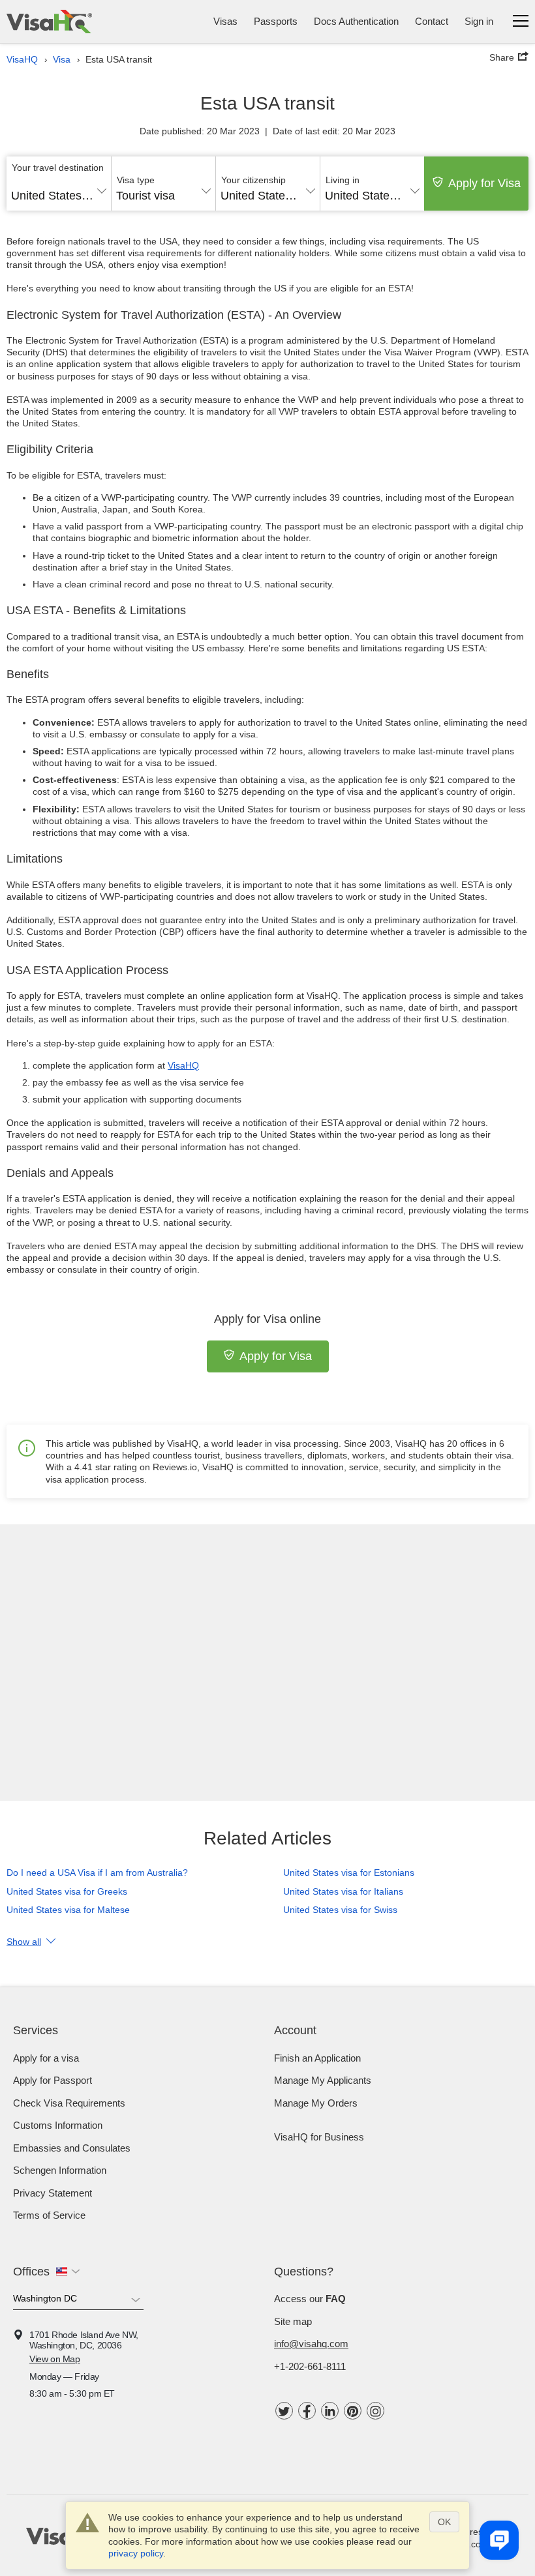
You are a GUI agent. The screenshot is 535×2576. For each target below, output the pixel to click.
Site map (293, 2321)
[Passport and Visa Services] (49, 22)
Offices (31, 2272)
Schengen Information (60, 2170)
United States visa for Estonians (349, 1873)
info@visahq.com (311, 2344)
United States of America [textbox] (59, 196)
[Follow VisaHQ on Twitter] (284, 2411)
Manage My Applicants (323, 2080)
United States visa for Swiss (340, 1910)
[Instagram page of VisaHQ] (375, 2411)
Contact (432, 21)
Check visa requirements (69, 2103)
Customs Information (58, 2125)
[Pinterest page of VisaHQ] (353, 2411)
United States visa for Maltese (68, 1910)
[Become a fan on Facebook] (307, 2411)
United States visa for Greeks (67, 1891)
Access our (310, 2299)
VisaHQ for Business (319, 2137)
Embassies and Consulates (72, 2148)
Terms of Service (49, 2215)
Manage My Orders (316, 2103)
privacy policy (136, 2553)
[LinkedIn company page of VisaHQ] (330, 2411)
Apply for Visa (484, 183)
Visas (225, 21)
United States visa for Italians (343, 1891)
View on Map (55, 2359)
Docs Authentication (356, 21)
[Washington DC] (78, 2301)
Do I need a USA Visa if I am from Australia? (97, 1873)
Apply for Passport (53, 2080)
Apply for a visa (46, 2058)
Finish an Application (317, 2058)
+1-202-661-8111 (310, 2366)
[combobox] (59, 191)
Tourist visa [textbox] (145, 196)
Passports (276, 21)
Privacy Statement (53, 2193)
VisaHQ (183, 1065)
